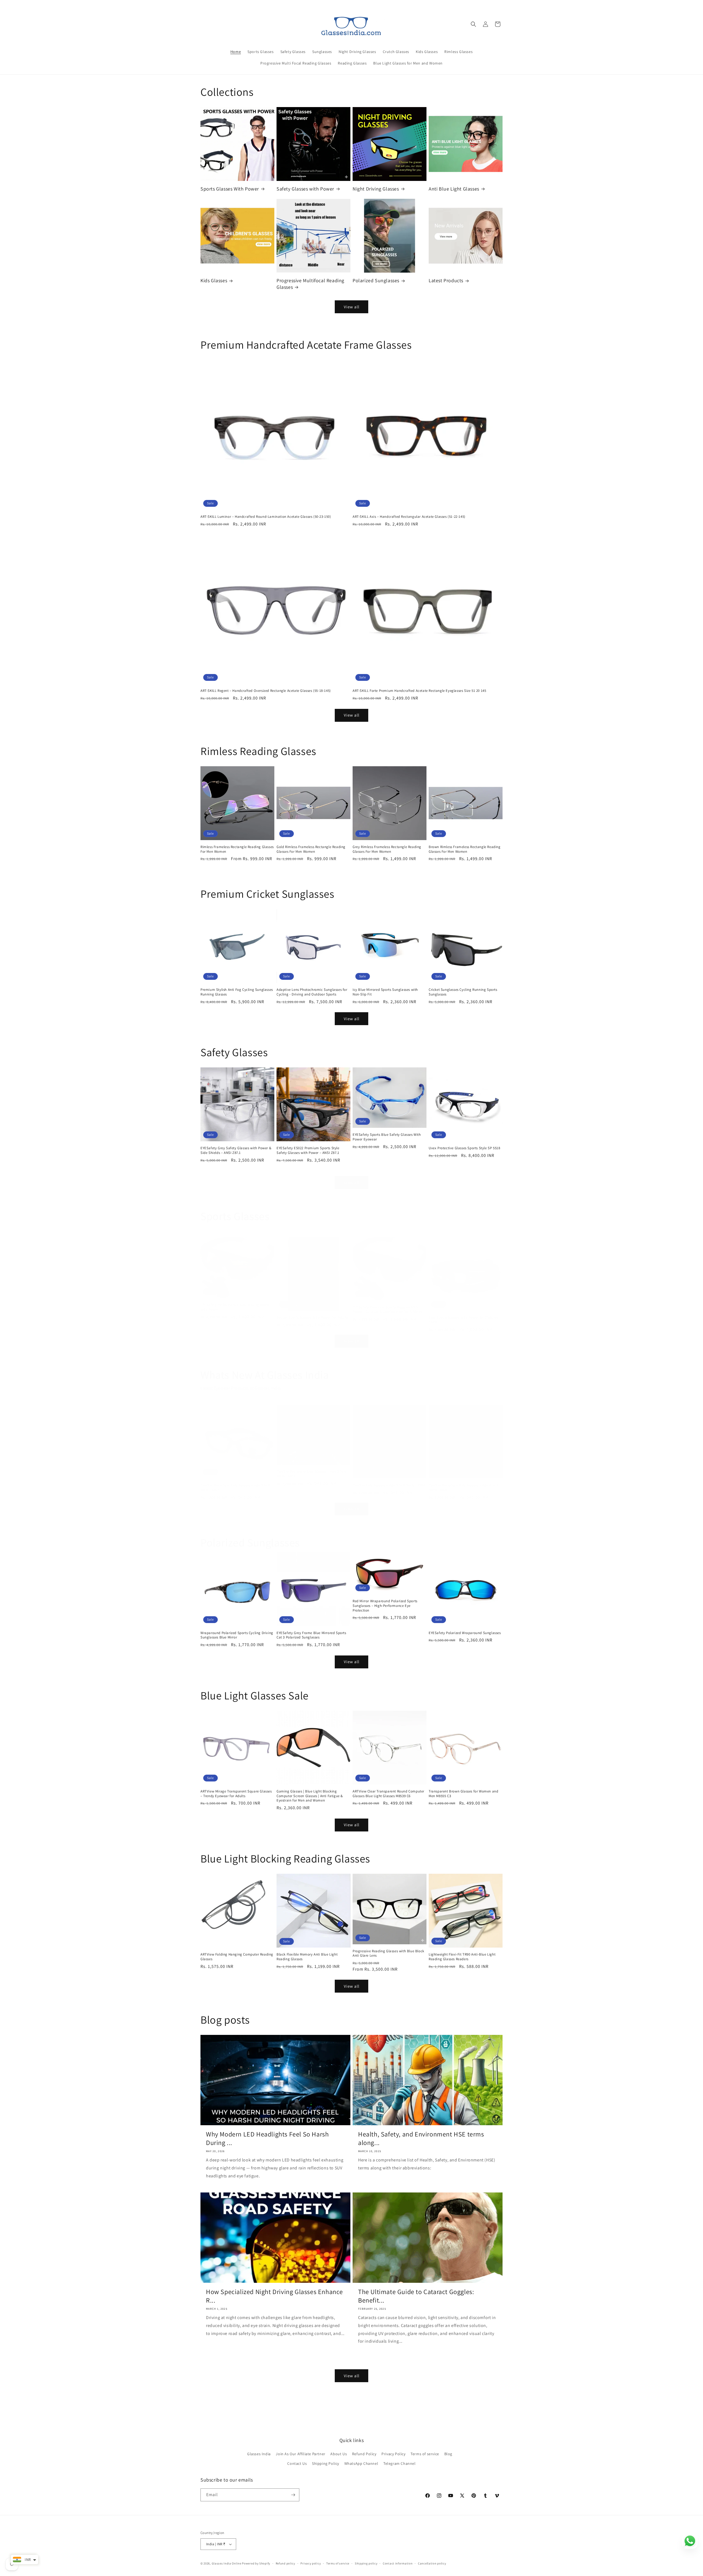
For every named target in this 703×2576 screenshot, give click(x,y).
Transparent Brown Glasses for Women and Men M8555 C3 (463, 1794)
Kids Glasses (214, 280)
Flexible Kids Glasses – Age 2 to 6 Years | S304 (389, 1485)
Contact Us (297, 2463)
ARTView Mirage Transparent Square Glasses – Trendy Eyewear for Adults (236, 1794)
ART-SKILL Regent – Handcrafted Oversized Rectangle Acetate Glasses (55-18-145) (266, 691)
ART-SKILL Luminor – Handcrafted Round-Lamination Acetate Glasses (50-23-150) (266, 517)
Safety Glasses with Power (305, 189)
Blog (448, 2454)
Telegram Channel (400, 2463)
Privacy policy (311, 2563)
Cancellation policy (432, 2563)
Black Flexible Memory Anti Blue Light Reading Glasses (307, 1957)
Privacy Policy (393, 2454)
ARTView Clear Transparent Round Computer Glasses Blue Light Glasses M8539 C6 (388, 1794)
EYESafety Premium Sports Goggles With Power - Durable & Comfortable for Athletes (387, 1310)
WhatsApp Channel (361, 2463)
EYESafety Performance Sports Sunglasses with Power (235, 1307)
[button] (473, 24)
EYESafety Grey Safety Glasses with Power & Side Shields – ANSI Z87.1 (236, 1150)
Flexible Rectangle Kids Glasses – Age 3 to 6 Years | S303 (311, 1474)
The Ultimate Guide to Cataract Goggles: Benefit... (416, 2296)
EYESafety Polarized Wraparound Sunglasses (465, 1633)
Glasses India (259, 2454)
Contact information (398, 2563)
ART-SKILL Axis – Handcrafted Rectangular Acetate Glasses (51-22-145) (409, 517)
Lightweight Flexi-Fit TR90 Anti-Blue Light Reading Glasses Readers (462, 1957)
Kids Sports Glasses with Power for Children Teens (464, 1320)
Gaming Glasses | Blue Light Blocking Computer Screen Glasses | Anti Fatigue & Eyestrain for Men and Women (310, 1796)
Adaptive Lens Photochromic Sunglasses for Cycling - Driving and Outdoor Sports (312, 992)
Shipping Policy (326, 2463)
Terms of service (425, 2454)
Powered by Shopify (256, 2563)
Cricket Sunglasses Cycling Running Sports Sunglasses (463, 992)
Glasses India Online (227, 2563)
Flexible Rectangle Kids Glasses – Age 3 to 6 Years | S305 (235, 1488)
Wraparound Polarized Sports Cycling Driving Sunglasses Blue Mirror (237, 1635)
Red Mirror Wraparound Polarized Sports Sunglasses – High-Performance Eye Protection (385, 1606)
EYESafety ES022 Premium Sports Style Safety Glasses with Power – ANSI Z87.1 (308, 1150)
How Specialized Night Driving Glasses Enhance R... (274, 2296)
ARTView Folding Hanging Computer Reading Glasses (237, 1957)
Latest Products (446, 280)
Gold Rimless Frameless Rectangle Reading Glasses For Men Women (311, 849)
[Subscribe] (293, 2495)
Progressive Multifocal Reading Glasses (310, 284)
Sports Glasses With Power (230, 189)
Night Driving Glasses (376, 189)
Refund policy (285, 2563)
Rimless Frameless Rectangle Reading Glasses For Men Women (237, 849)
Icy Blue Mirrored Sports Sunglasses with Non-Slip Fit (385, 992)
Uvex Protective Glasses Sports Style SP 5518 (464, 1148)
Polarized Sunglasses (376, 280)
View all (352, 307)
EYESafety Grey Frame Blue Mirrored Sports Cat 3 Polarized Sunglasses (311, 1635)
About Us (339, 2454)
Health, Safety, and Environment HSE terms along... (421, 2138)
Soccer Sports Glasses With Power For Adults (312, 1318)
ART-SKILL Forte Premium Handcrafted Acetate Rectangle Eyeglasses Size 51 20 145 (419, 691)
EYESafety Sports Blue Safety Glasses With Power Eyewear (387, 1137)
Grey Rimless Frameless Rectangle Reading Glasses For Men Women (387, 849)
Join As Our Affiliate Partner (300, 2454)
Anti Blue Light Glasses (454, 189)
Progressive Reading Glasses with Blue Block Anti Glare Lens (388, 1953)
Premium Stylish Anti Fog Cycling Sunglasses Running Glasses (237, 992)
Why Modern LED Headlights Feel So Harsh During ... (267, 2138)
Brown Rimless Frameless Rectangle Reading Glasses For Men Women (465, 849)
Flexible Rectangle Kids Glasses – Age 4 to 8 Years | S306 (463, 1488)
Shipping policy (366, 2563)
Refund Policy (364, 2454)
